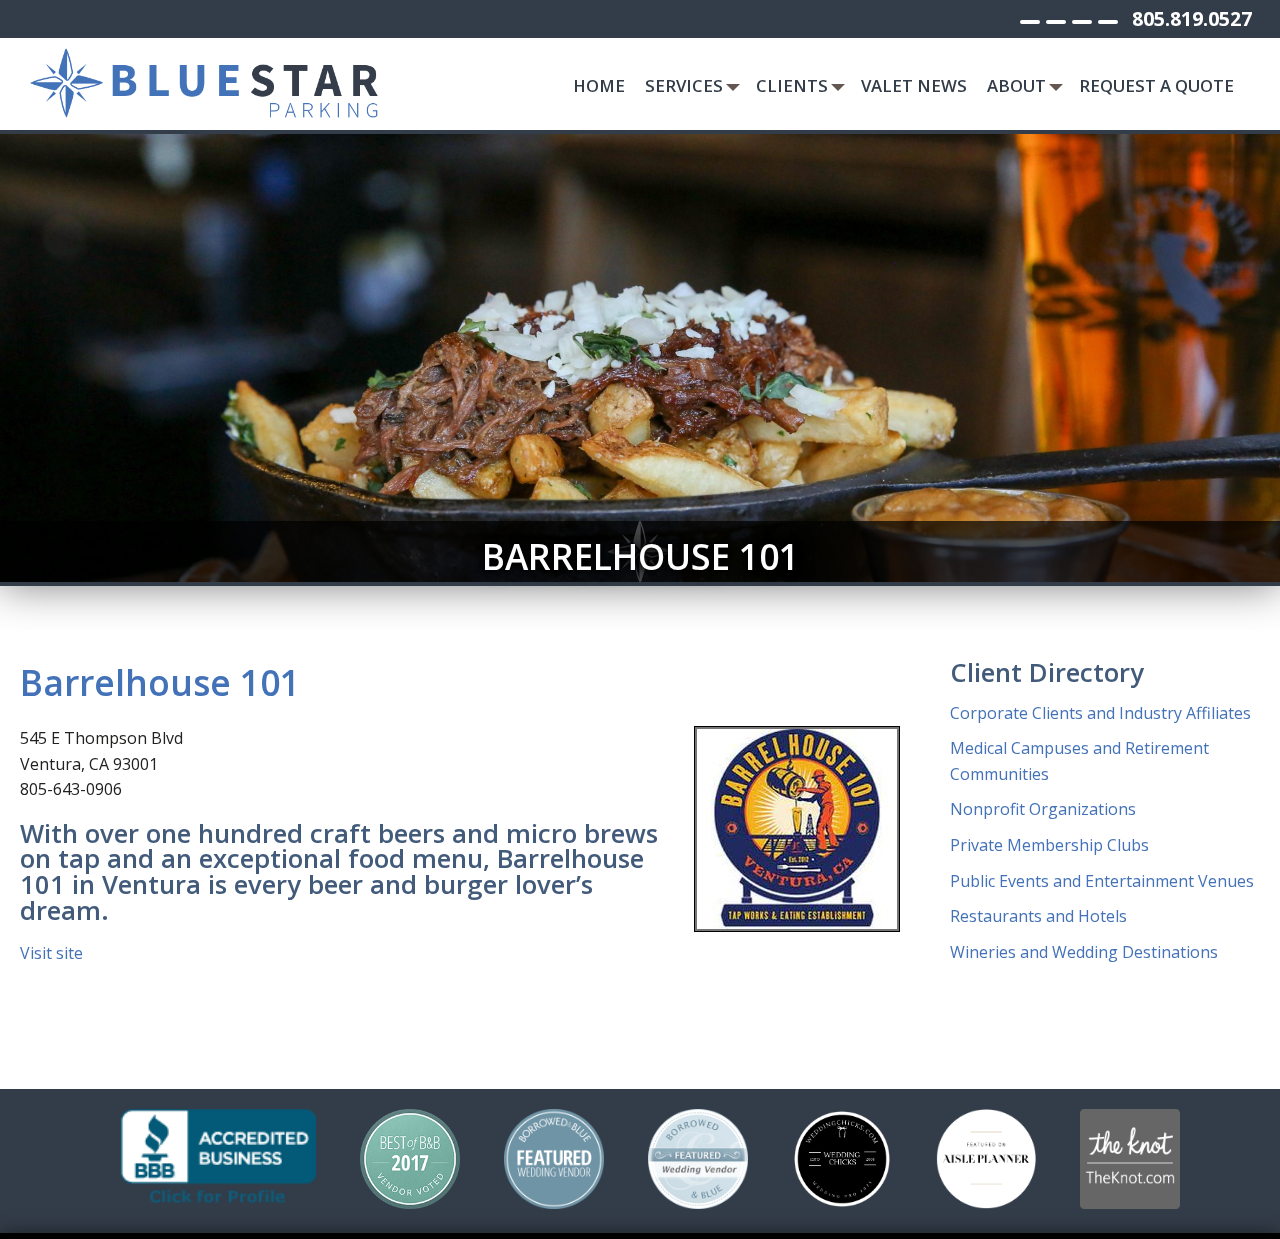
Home (599, 85)
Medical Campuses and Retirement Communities (1079, 761)
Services (684, 85)
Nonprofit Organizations (1043, 809)
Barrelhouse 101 (160, 682)
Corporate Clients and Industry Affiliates (1100, 713)
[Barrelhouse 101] (797, 829)
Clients (792, 85)
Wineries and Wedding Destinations (1084, 952)
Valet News (914, 85)
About (1016, 85)
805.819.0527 (1192, 18)
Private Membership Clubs (1049, 845)
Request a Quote (1156, 85)
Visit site (51, 953)
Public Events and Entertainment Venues (1102, 881)
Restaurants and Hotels (1038, 916)
